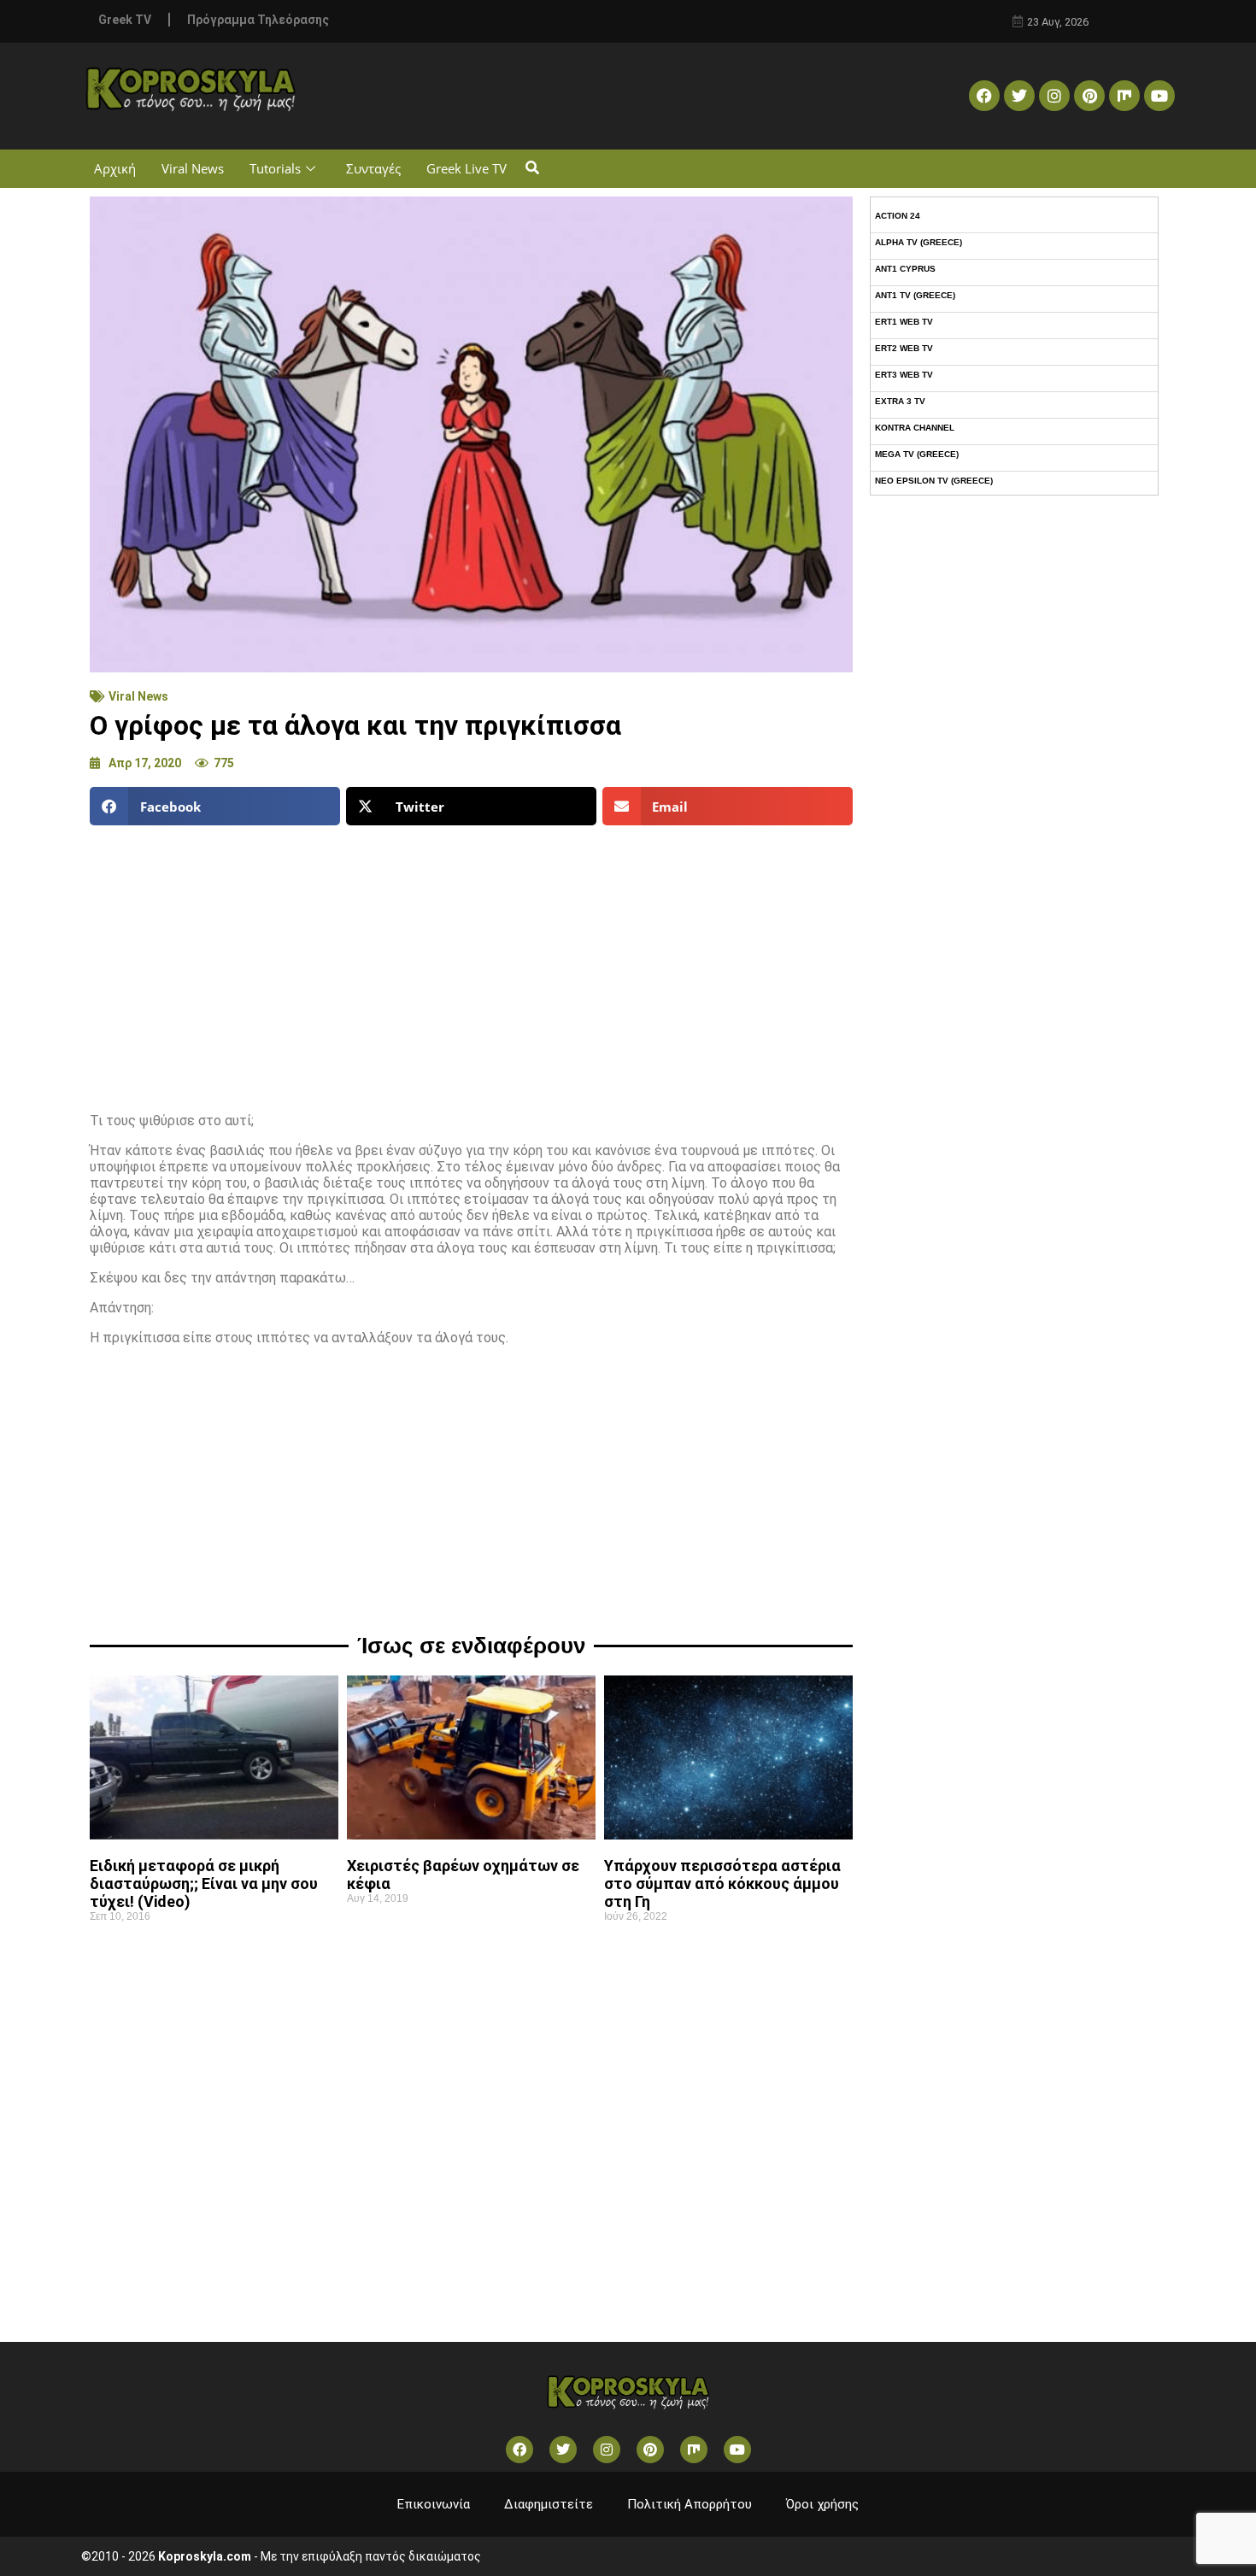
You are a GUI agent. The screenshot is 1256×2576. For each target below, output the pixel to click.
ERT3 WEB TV (904, 375)
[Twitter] (1019, 96)
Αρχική (115, 168)
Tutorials (275, 168)
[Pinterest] (1089, 96)
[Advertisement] (471, 962)
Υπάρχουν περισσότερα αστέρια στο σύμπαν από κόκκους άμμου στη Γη (722, 1884)
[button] (532, 169)
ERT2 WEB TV (904, 348)
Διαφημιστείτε (549, 2504)
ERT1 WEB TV (904, 322)
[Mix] (1124, 96)
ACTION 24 (898, 216)
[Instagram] (1054, 96)
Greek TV (125, 20)
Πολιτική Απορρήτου (690, 2504)
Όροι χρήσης (822, 2504)
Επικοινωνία (434, 2504)
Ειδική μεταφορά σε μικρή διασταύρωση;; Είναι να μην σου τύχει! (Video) (204, 1884)
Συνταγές (373, 168)
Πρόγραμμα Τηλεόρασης (258, 20)
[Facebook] (984, 96)
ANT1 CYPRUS (905, 269)
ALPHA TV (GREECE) (919, 242)
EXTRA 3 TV (900, 401)
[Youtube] (1159, 96)
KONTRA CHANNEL (915, 428)
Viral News (193, 168)
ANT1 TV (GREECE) (915, 295)
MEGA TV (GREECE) (917, 454)
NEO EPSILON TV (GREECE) (934, 481)
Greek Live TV (467, 168)
